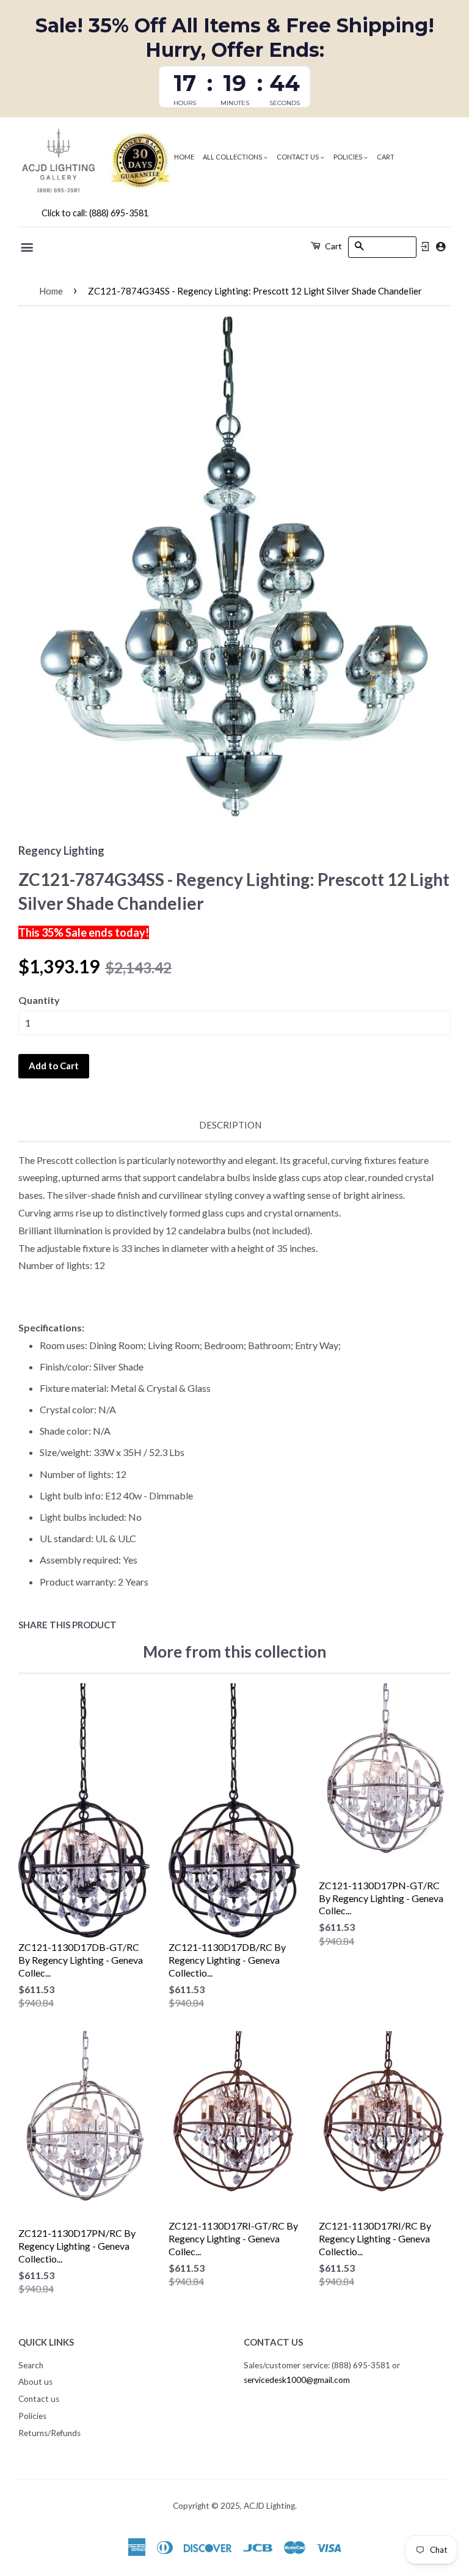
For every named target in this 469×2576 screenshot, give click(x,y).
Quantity (39, 1000)
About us (35, 2382)
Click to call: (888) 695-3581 (95, 213)
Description (230, 1125)
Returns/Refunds (49, 2433)
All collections (233, 157)
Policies (348, 157)
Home (184, 157)
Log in (425, 247)
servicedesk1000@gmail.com (297, 2380)
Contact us (298, 157)
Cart (386, 157)
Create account (441, 247)
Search (31, 2365)
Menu (28, 247)
